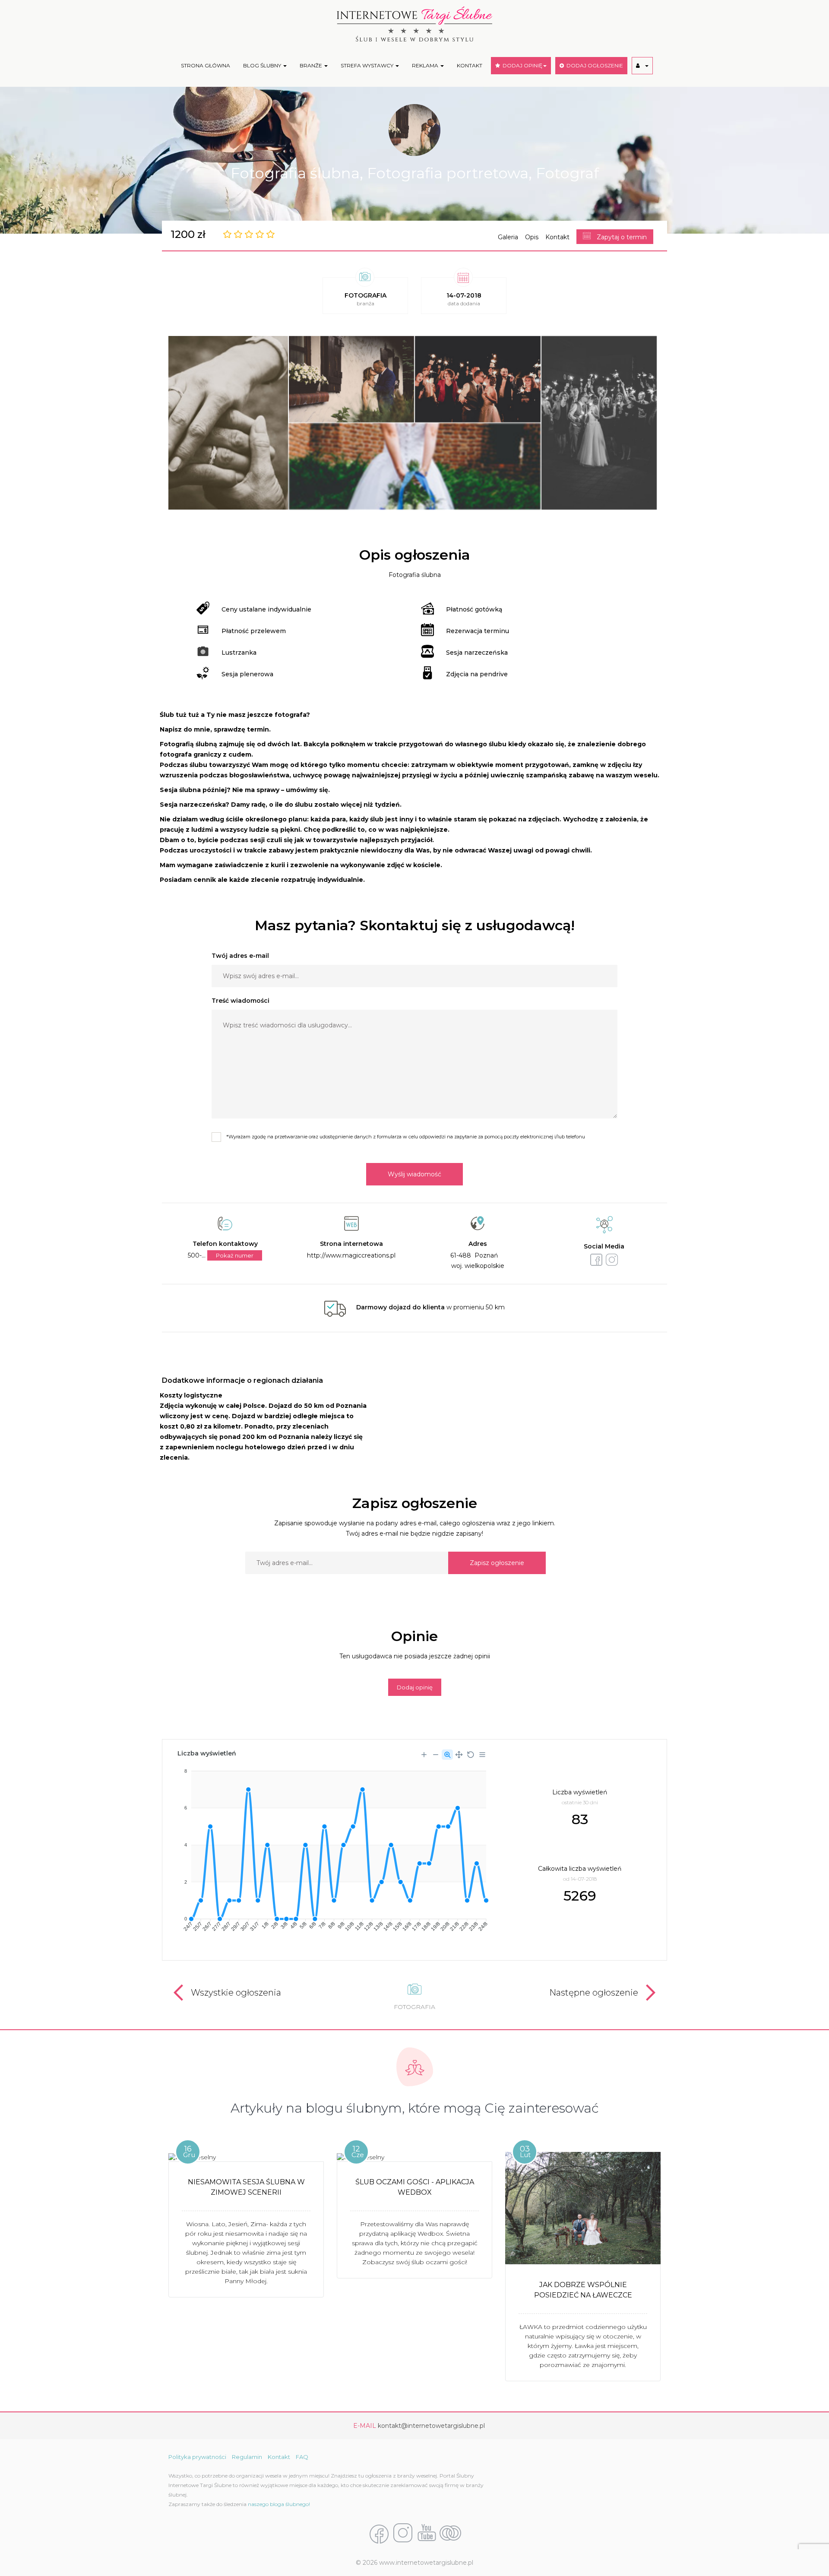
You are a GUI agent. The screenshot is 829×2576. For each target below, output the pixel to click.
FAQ (302, 2457)
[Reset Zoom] (471, 1755)
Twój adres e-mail (240, 956)
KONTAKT (470, 65)
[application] (332, 1847)
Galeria (508, 237)
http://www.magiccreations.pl (351, 1255)
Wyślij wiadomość (414, 1174)
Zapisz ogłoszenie (497, 1563)
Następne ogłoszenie (594, 1993)
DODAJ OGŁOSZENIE (593, 65)
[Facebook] (379, 2534)
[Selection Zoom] (447, 1755)
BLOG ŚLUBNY (263, 65)
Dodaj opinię (415, 1687)
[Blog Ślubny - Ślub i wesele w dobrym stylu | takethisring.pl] (450, 2534)
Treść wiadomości (240, 1001)
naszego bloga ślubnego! (279, 2504)
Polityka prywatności (197, 2457)
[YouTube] (427, 2534)
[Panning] (459, 1755)
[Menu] (482, 1755)
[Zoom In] (424, 1755)
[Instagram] (403, 2534)
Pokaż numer (235, 1255)
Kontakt (557, 237)
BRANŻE (312, 65)
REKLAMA (426, 65)
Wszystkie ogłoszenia (236, 1993)
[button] (642, 66)
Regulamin (247, 2457)
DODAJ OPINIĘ (521, 65)
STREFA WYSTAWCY (368, 65)
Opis (532, 237)
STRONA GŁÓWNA (206, 65)
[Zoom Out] (436, 1755)
